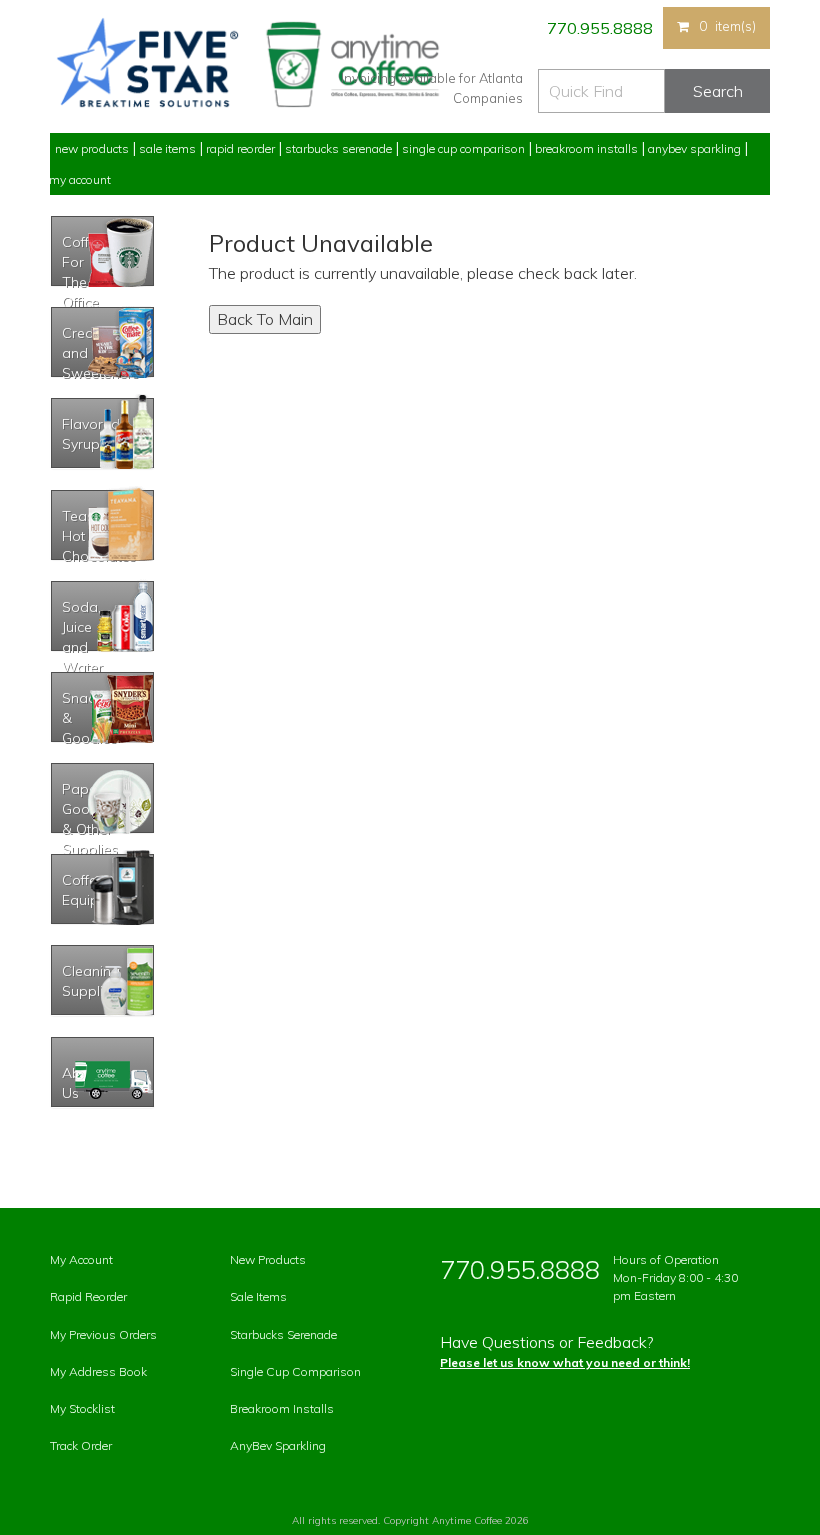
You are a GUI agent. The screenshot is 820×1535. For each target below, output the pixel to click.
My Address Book (98, 1371)
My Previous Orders (103, 1334)
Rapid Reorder (240, 148)
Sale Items (167, 148)
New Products (92, 148)
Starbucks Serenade (338, 148)
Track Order (81, 1445)
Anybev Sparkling (694, 148)
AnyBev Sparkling (278, 1445)
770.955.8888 (598, 28)
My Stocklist (82, 1408)
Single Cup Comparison (463, 148)
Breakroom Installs (586, 148)
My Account (80, 179)
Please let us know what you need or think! (565, 1362)
